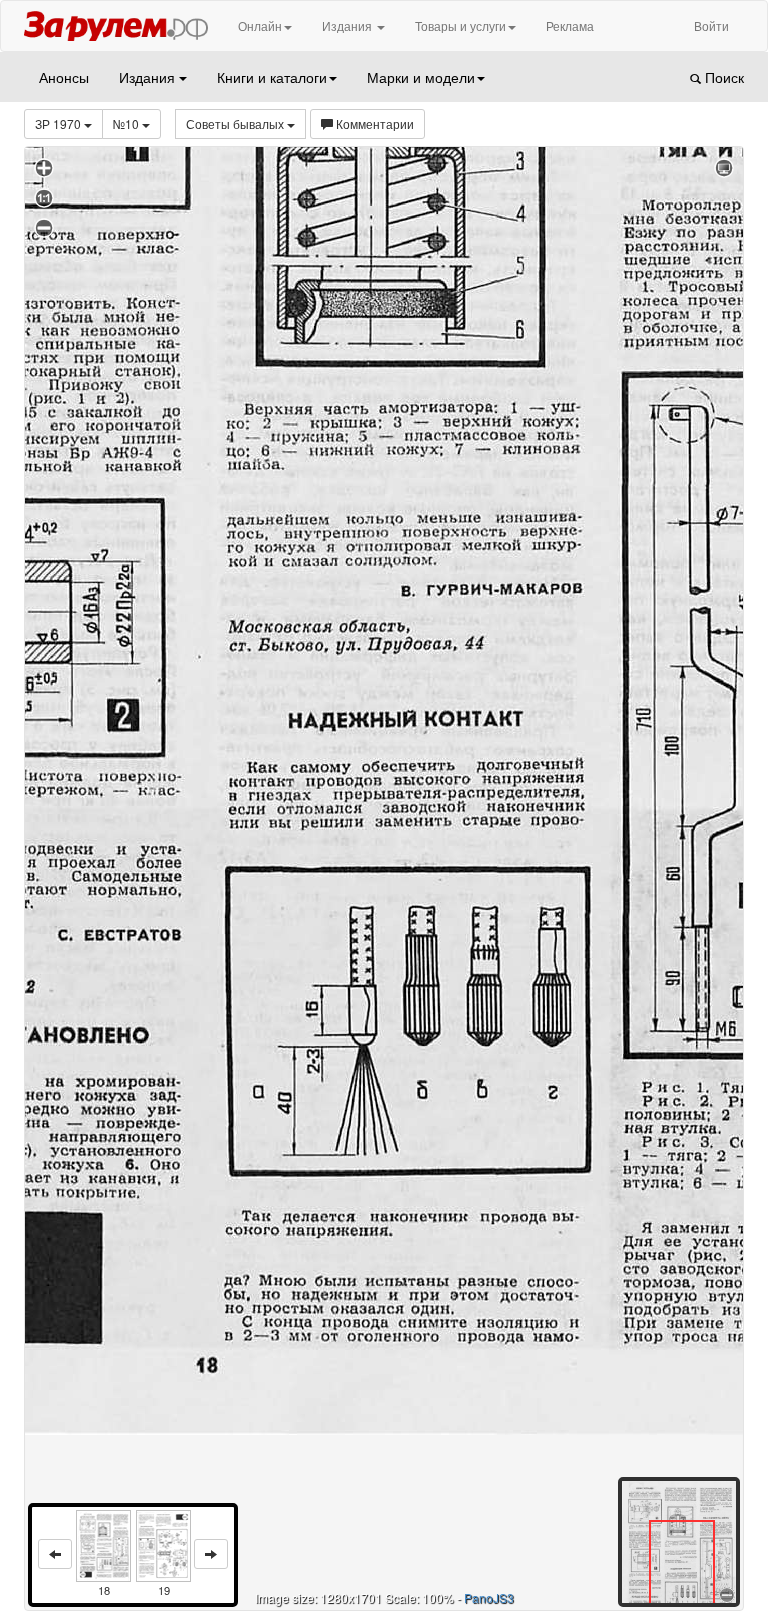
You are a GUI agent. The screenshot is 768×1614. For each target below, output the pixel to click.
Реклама (570, 25)
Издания (348, 25)
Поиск (722, 77)
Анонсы (64, 77)
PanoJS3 (489, 1597)
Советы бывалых (236, 123)
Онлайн (260, 25)
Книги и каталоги (272, 77)
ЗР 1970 (59, 123)
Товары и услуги (460, 25)
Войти (711, 25)
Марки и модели (421, 77)
